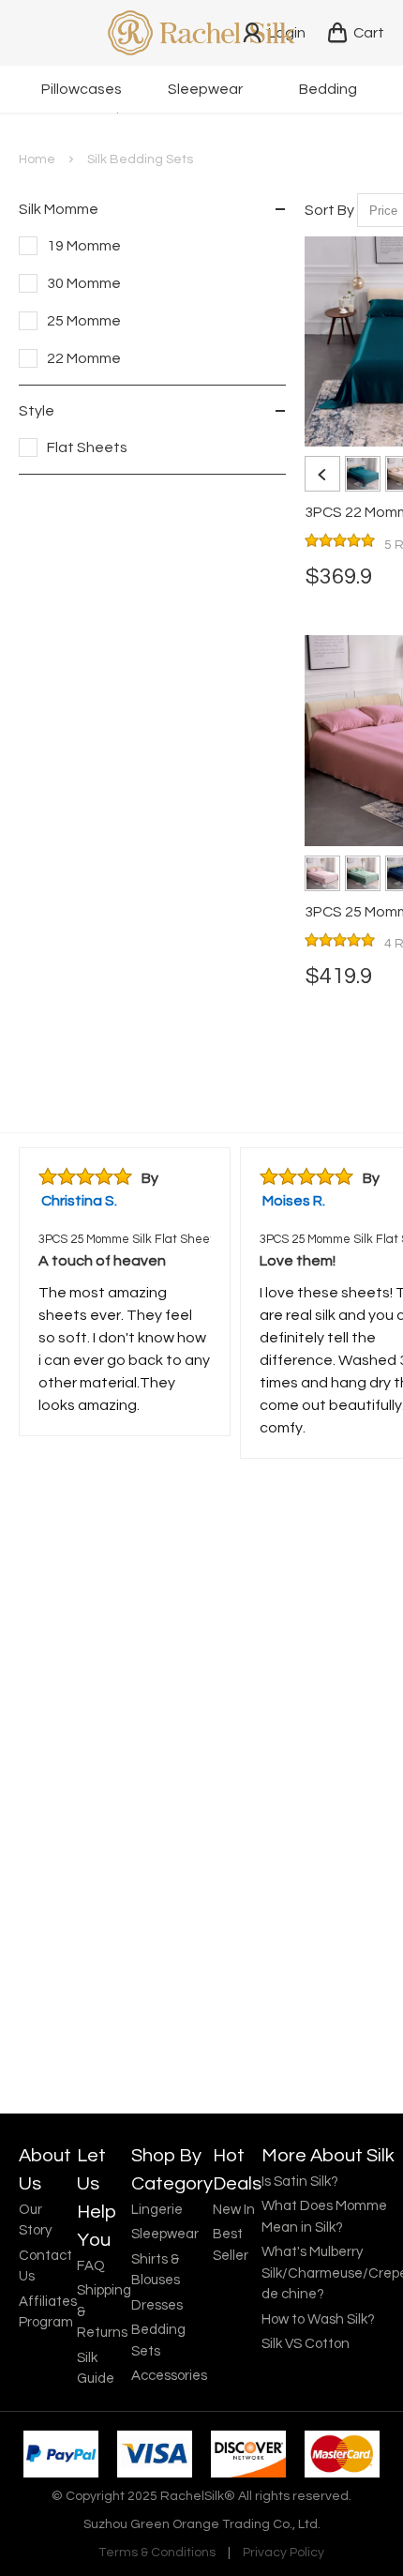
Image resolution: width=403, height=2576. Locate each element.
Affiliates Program (48, 2312)
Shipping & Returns (104, 2311)
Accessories (169, 2376)
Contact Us (45, 2266)
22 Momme (84, 358)
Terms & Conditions (157, 2553)
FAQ (91, 2266)
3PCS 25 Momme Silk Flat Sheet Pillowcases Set (125, 1239)
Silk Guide (96, 2369)
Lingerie (157, 2210)
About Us (45, 2170)
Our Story (35, 2220)
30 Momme (84, 283)
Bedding (328, 89)
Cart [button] (369, 33)
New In (234, 2210)
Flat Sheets (87, 447)
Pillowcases (82, 89)
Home (37, 159)
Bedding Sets (158, 2341)
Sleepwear (205, 89)
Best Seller (231, 2245)
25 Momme (84, 321)
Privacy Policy (284, 2553)
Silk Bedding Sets (140, 159)
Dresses (157, 2305)
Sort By (329, 210)
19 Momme (84, 246)
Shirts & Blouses (156, 2270)
